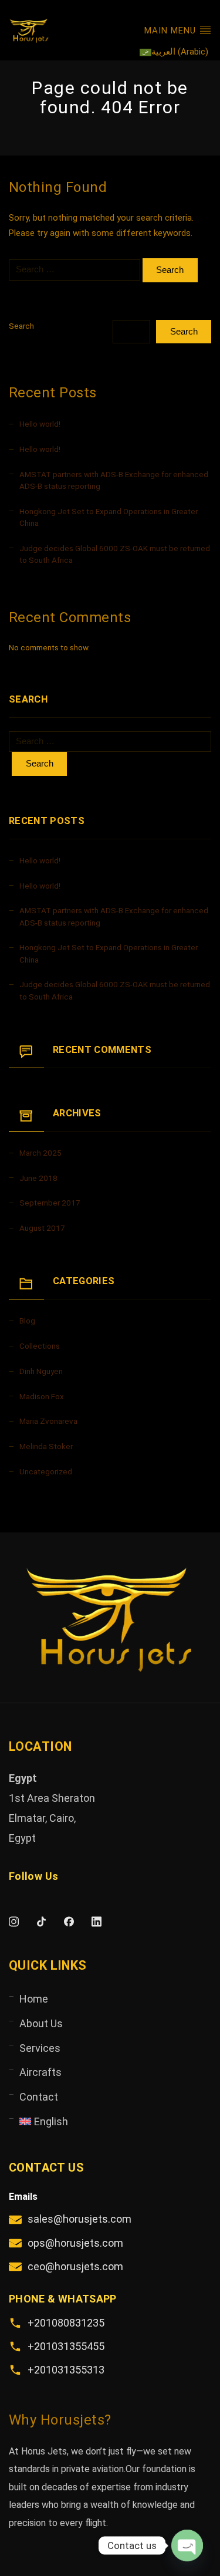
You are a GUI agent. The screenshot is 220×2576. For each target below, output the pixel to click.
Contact (39, 2097)
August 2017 (42, 1228)
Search (21, 326)
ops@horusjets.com (75, 2243)
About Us (41, 2023)
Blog (27, 1321)
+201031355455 (66, 2346)
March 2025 (40, 1153)
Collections (40, 1346)
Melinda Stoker (46, 1446)
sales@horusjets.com (79, 2219)
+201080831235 (66, 2323)
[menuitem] (174, 52)
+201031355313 (66, 2370)
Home (34, 1999)
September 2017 (50, 1203)
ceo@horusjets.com (75, 2266)
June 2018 (38, 1178)
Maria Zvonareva (48, 1421)
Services (40, 2048)
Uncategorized (46, 1471)
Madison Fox (42, 1396)
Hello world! (40, 424)
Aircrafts (40, 2072)
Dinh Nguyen (41, 1371)
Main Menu (172, 31)
